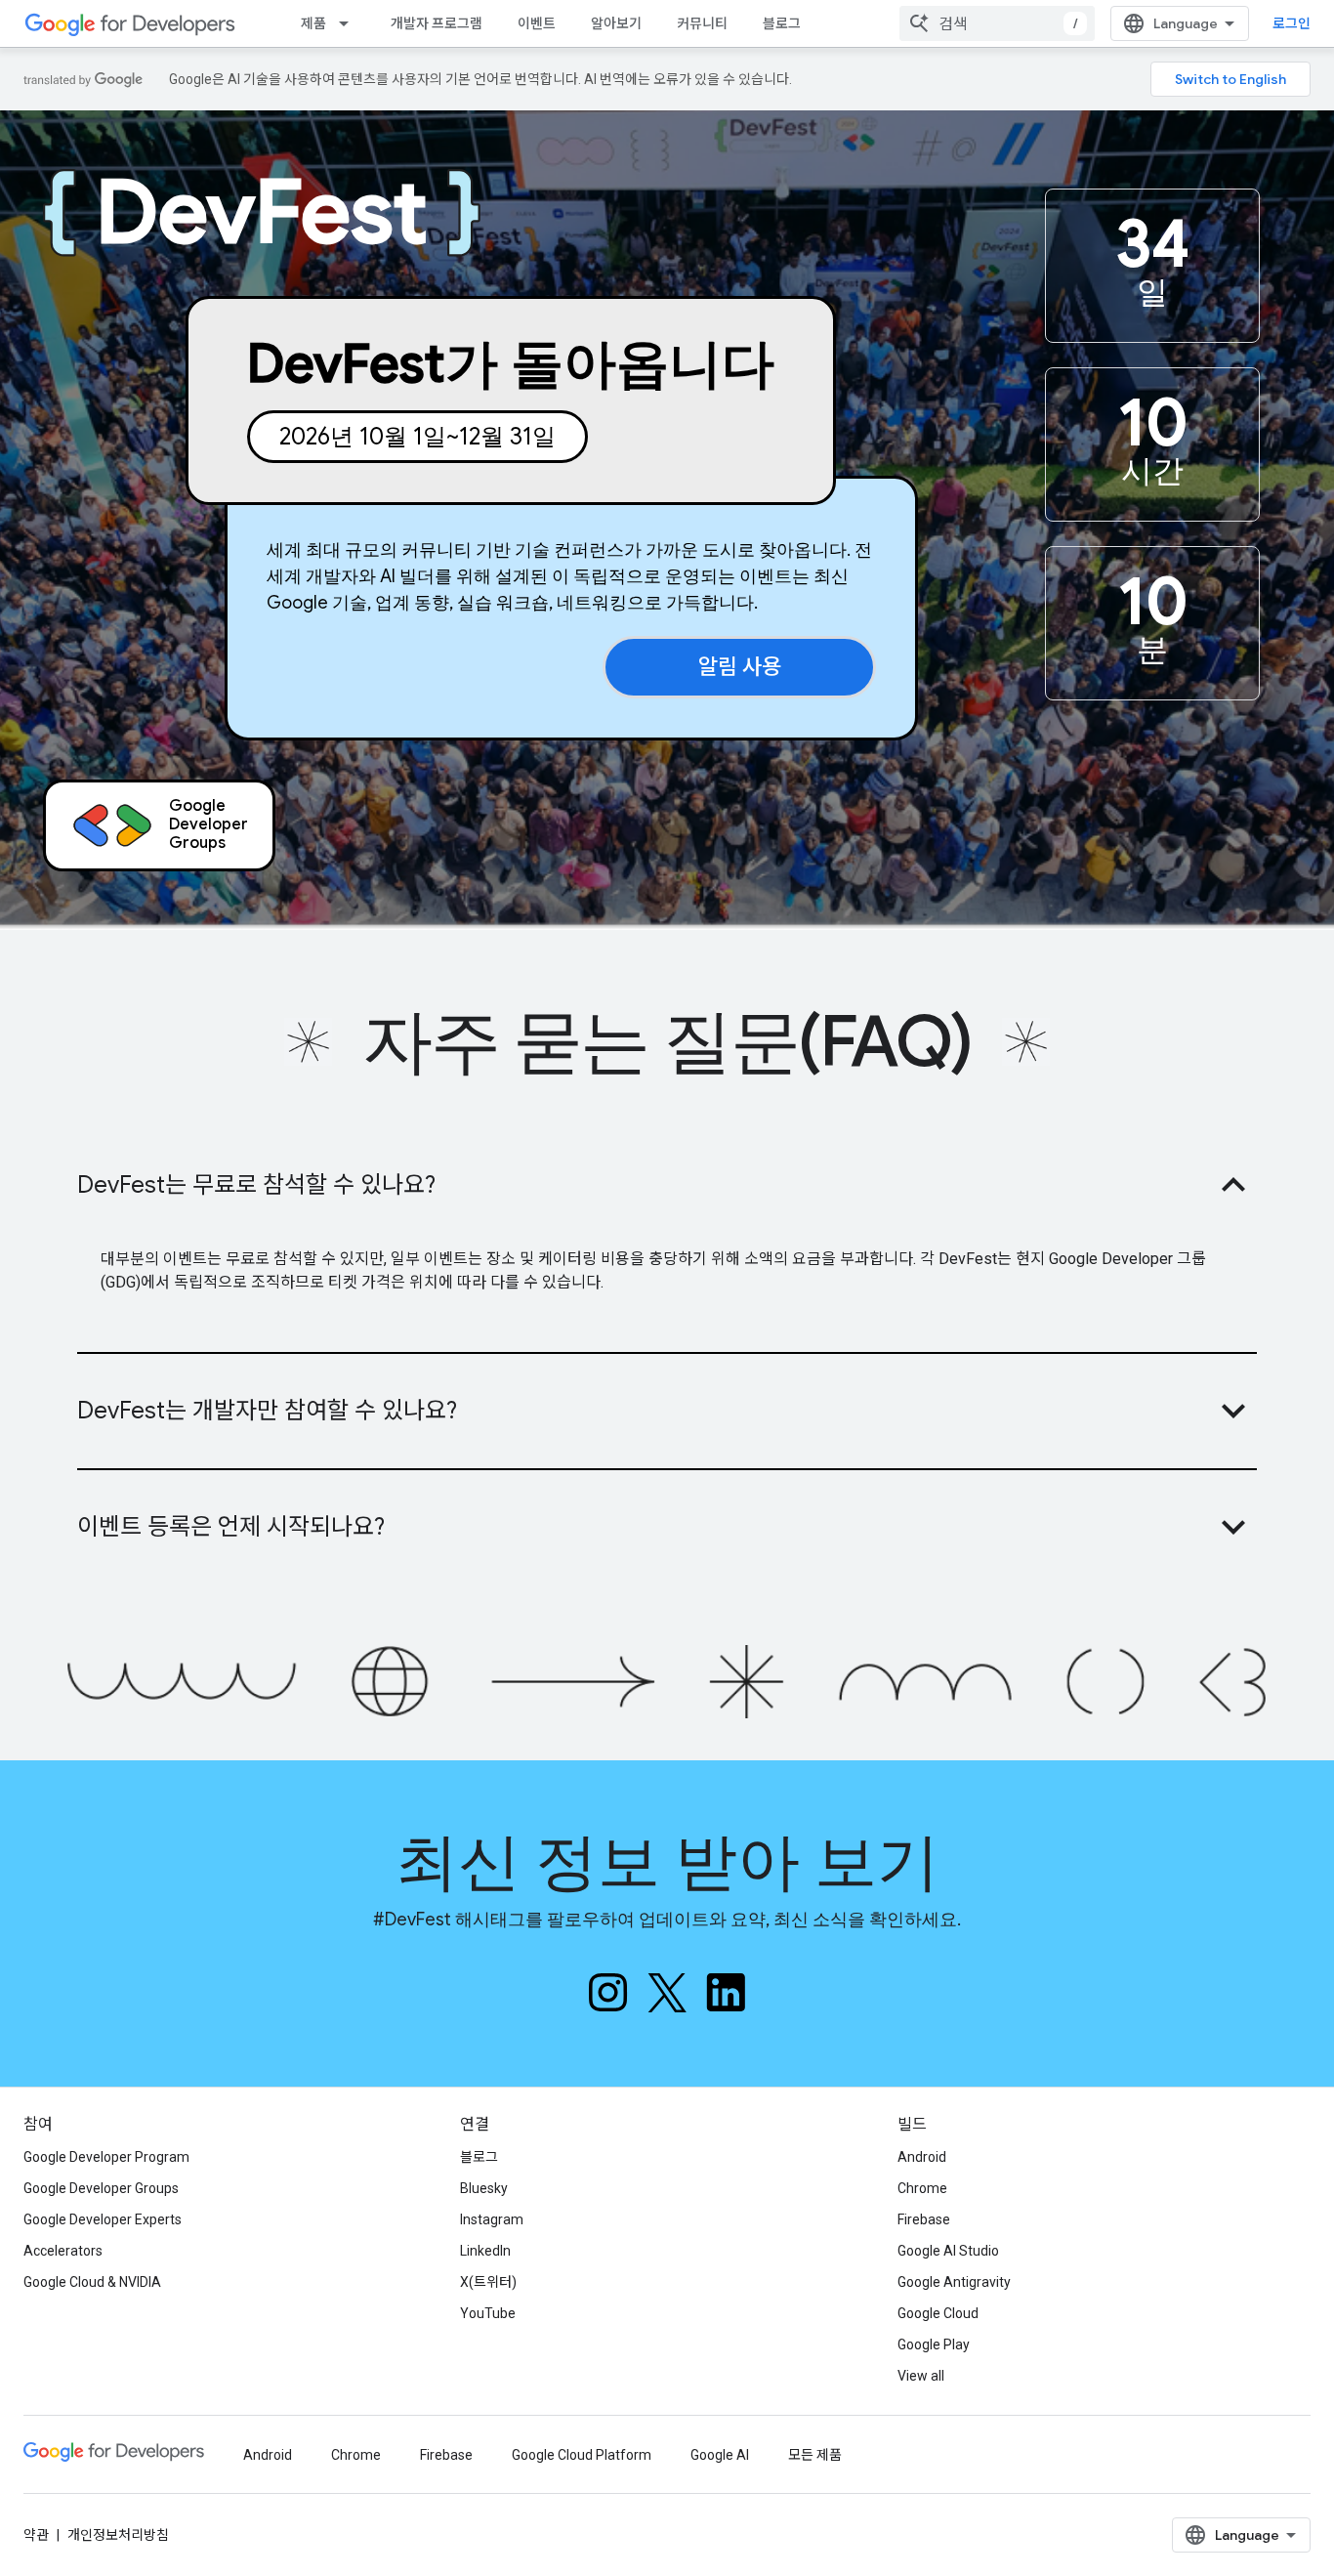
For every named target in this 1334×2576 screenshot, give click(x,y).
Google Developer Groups (101, 2188)
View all (921, 2376)
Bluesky (484, 2188)
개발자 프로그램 (437, 23)
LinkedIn (485, 2251)
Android (922, 2157)
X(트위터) (488, 2282)
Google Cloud (938, 2313)
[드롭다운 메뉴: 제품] (350, 23)
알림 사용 (740, 667)
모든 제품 (815, 2455)
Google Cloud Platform (582, 2455)
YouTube (488, 2313)
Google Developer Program (106, 2157)
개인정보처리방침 (118, 2535)
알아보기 (616, 23)
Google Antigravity (954, 2282)
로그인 (1292, 23)
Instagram (492, 2219)
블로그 (782, 23)
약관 (36, 2535)
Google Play (934, 2344)
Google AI (720, 2455)
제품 (313, 23)
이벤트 (537, 23)
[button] (667, 1185)
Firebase (924, 2219)
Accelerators (63, 2251)
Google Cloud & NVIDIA (92, 2282)
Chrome (922, 2188)
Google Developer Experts (103, 2219)
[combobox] (997, 23)
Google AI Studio (948, 2251)
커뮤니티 (702, 23)
